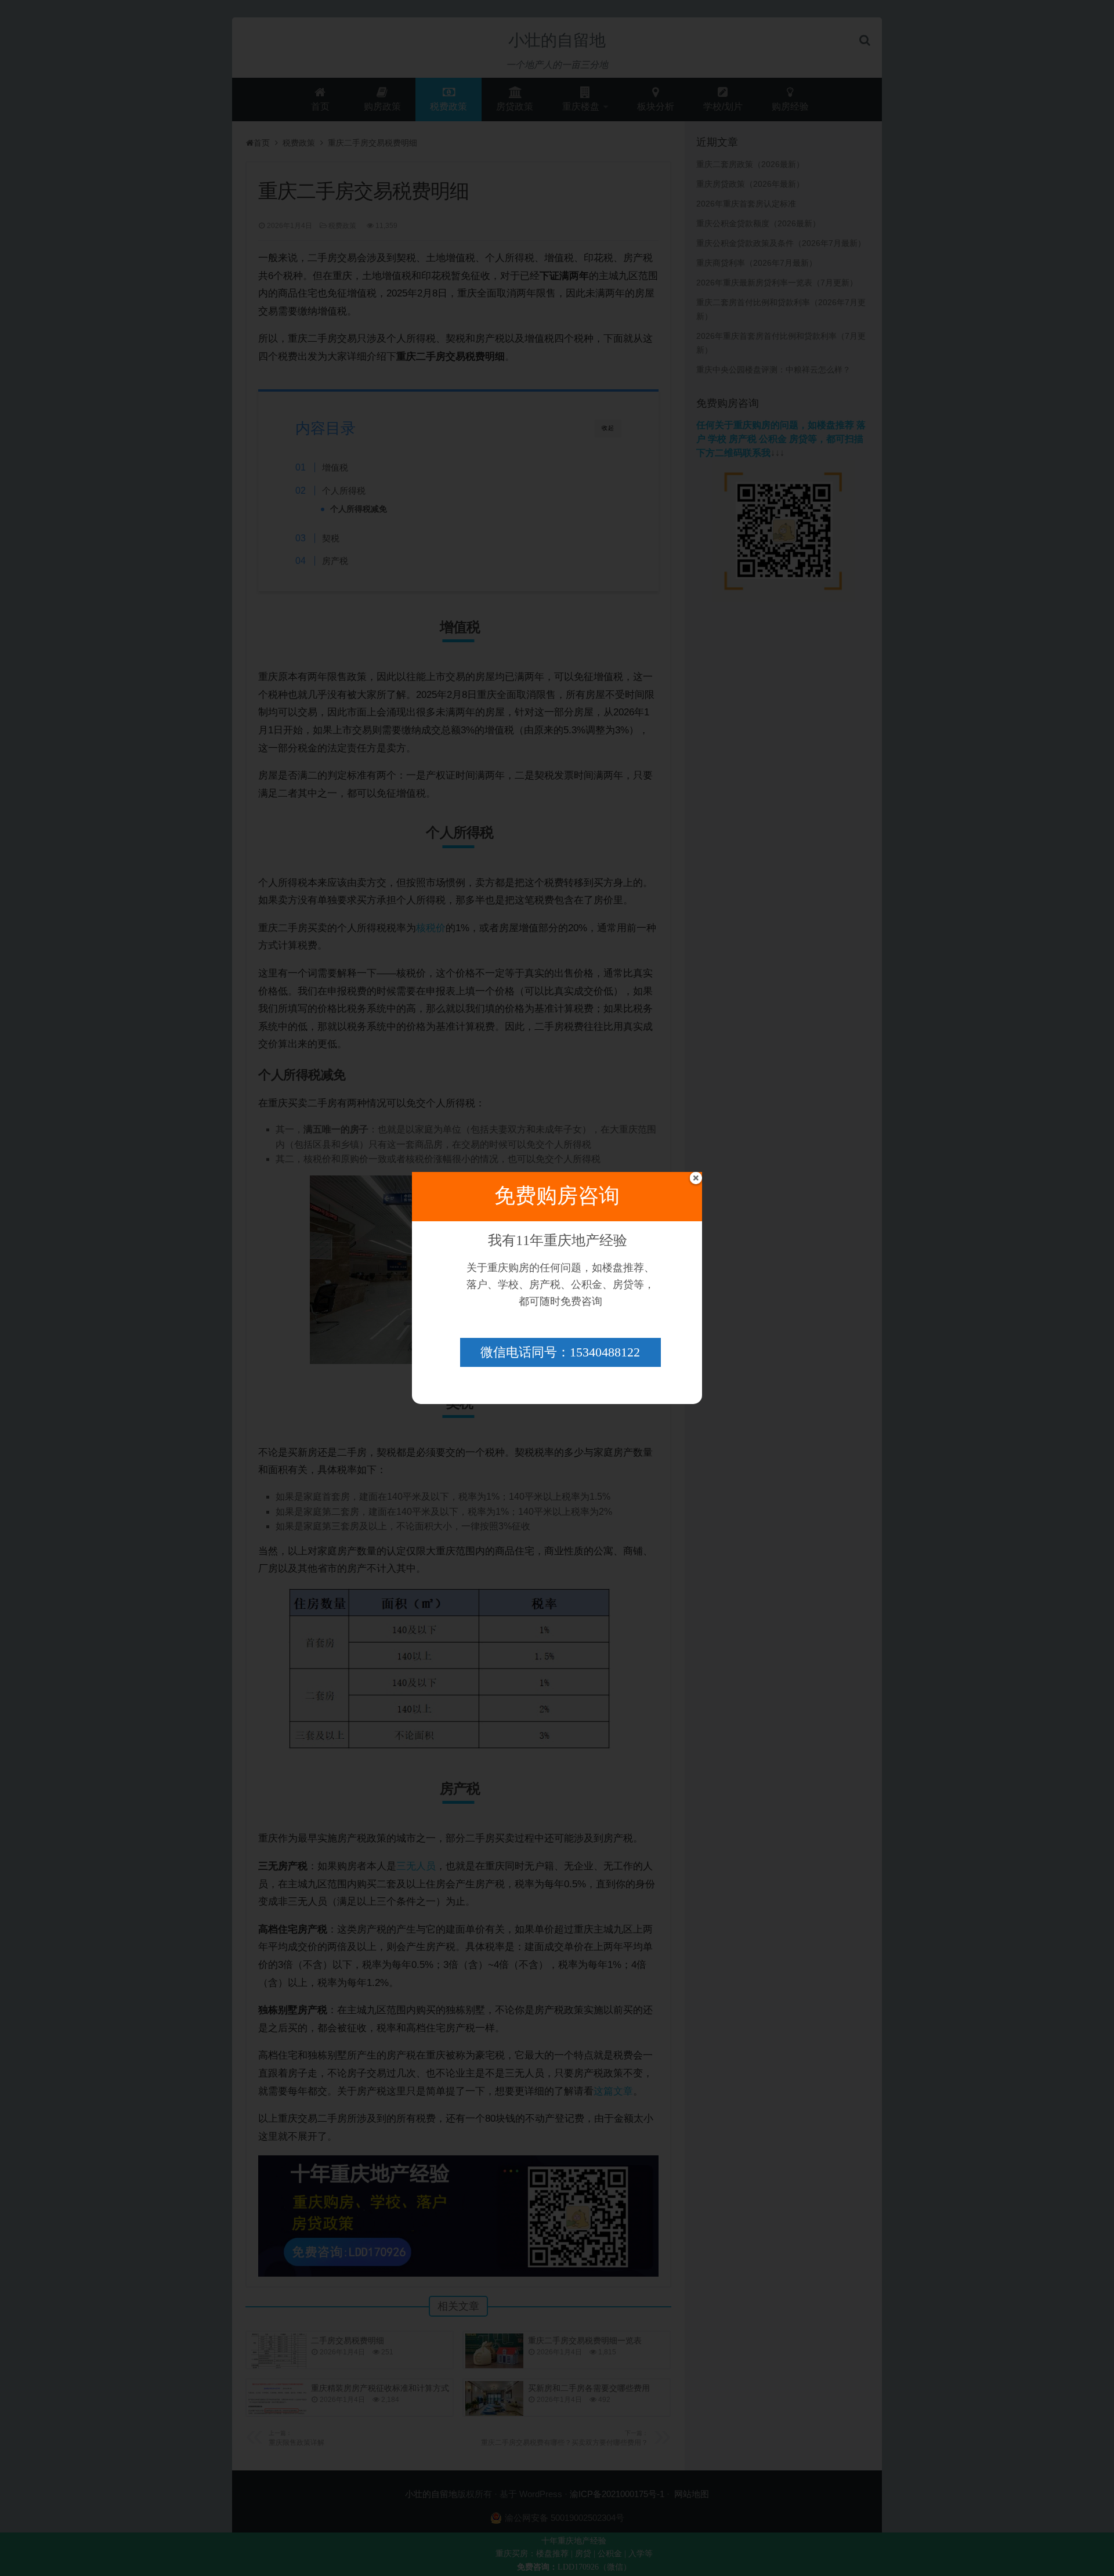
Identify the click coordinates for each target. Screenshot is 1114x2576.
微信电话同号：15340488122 (560, 1352)
